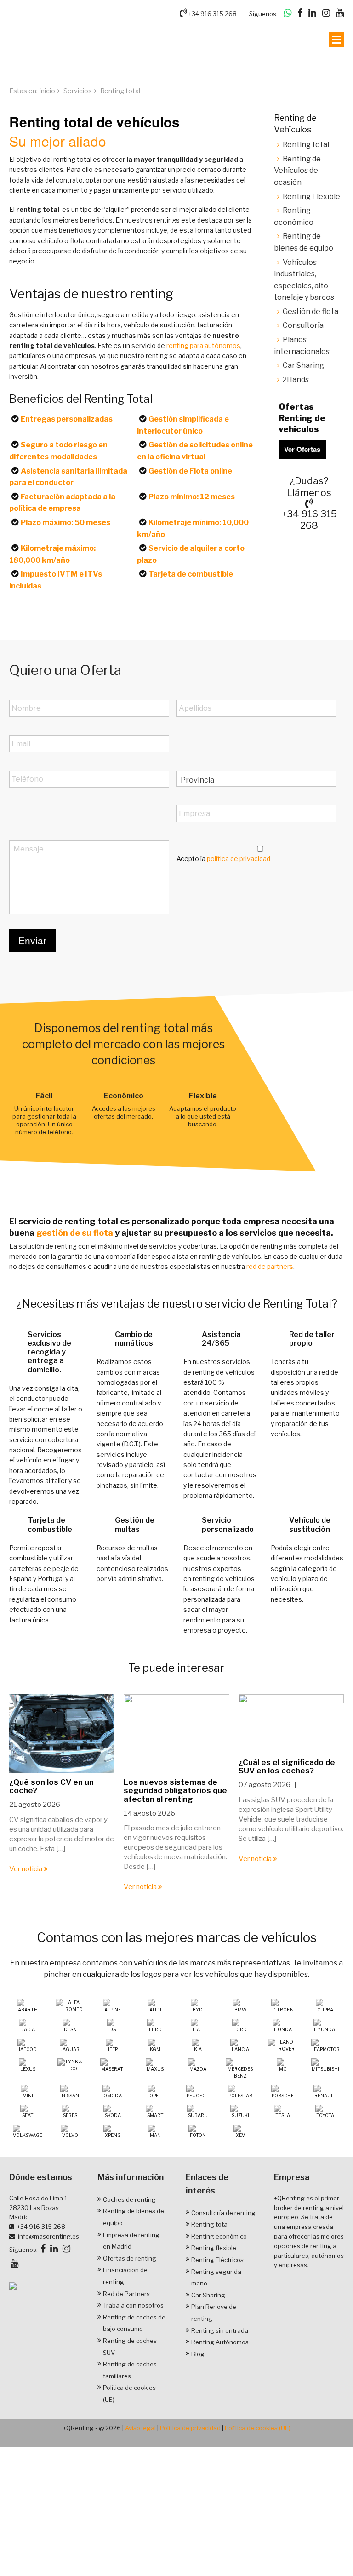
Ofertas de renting (130, 2258)
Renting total (306, 145)
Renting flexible (214, 2248)
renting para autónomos (203, 346)
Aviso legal (140, 2428)
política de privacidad (239, 859)
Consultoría (303, 325)
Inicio (47, 91)
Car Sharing (303, 365)
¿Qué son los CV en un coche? (51, 1786)
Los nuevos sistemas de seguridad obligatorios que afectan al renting (175, 1790)
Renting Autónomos (220, 2342)
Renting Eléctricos (217, 2259)
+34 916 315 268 (212, 14)
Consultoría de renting (223, 2212)
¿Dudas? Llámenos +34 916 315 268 (309, 503)
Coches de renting (129, 2199)
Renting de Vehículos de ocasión (297, 171)
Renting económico (219, 2236)
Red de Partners (126, 2293)
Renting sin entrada (220, 2330)
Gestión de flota (310, 311)
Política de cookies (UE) (258, 2428)
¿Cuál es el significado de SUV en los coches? (287, 1766)
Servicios (78, 91)
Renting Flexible (311, 197)
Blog (198, 2353)
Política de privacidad (190, 2428)
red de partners (270, 1266)
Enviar (32, 940)
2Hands (296, 380)
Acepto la (223, 859)
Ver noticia (26, 1868)
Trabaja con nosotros (133, 2305)
